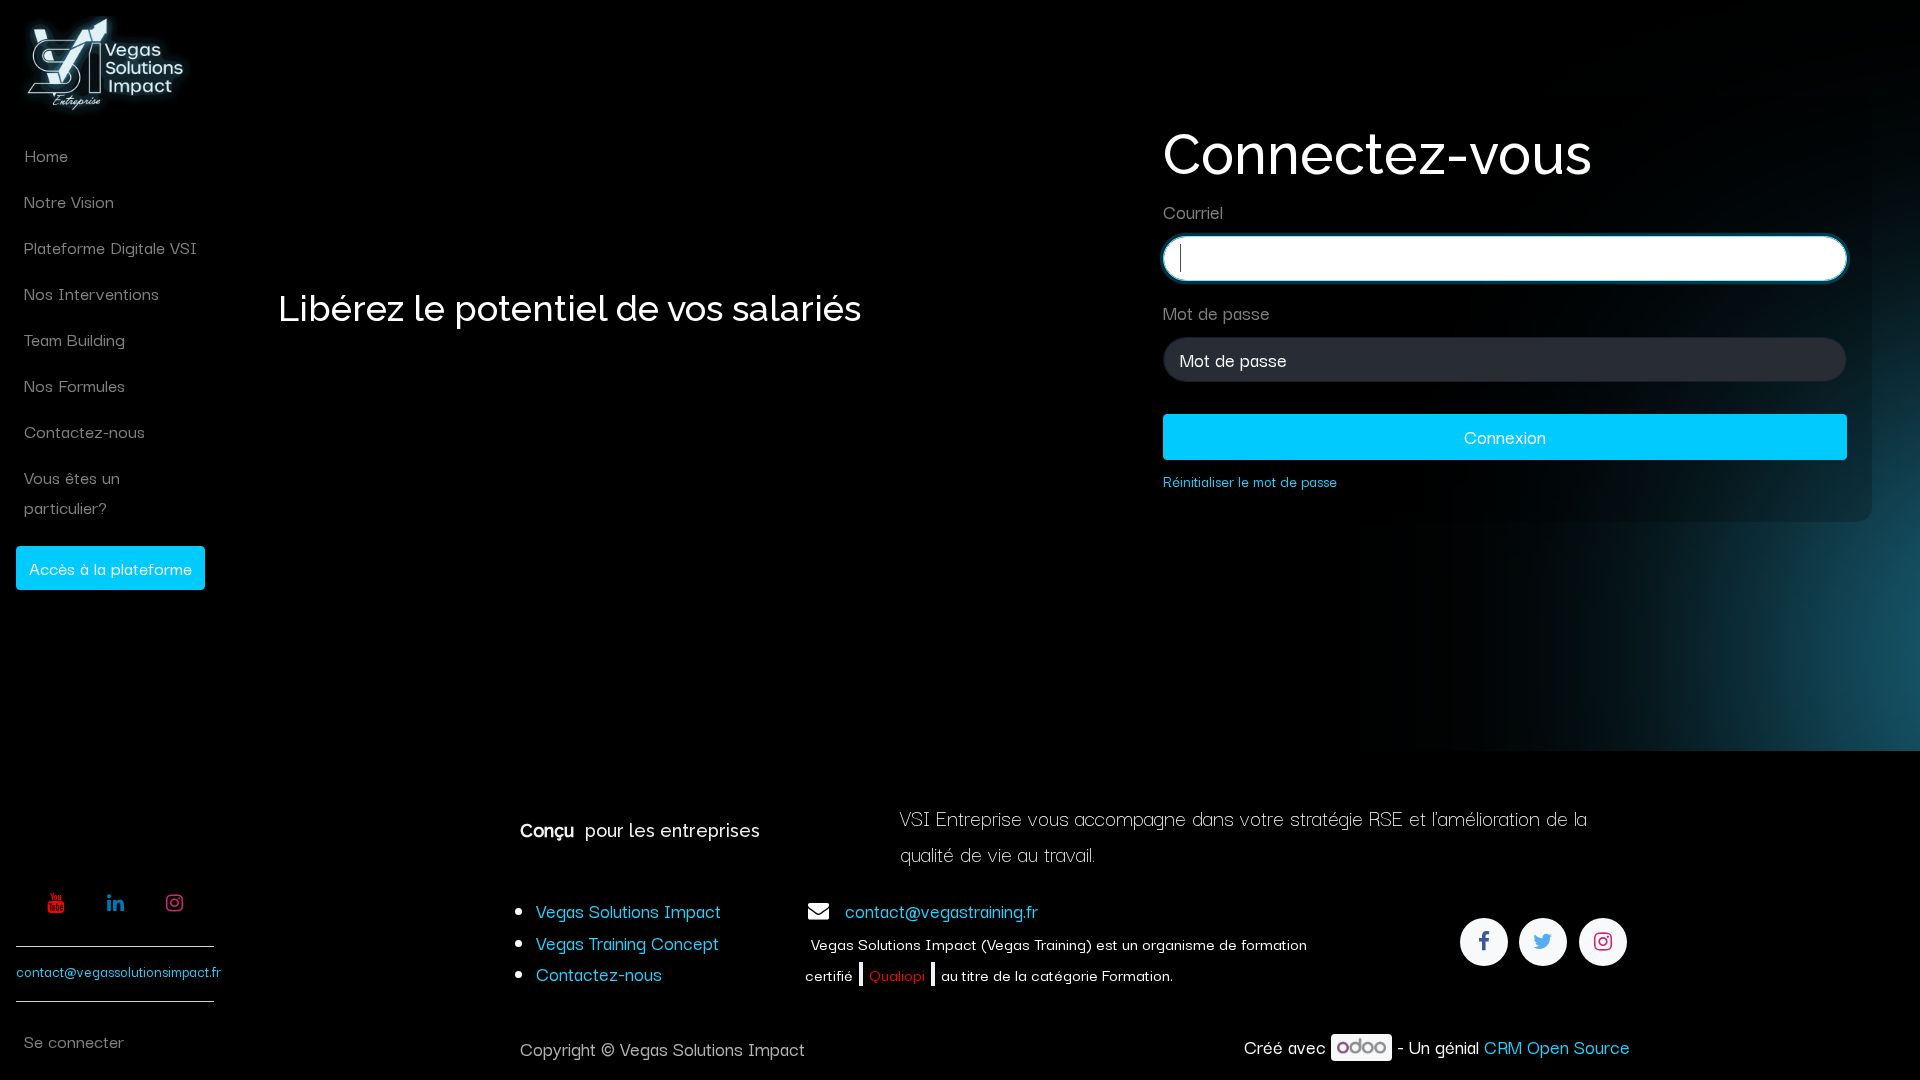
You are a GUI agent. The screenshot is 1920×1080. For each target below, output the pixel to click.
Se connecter (74, 1040)
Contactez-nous (599, 973)
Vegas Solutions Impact (628, 910)
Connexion (1505, 436)
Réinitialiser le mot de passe (1250, 480)
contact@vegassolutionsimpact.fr (118, 971)
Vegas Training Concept (627, 942)
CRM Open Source (1557, 1046)
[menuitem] (115, 155)
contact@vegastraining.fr (941, 910)
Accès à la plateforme (110, 567)
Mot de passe (1216, 312)
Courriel (1193, 211)
